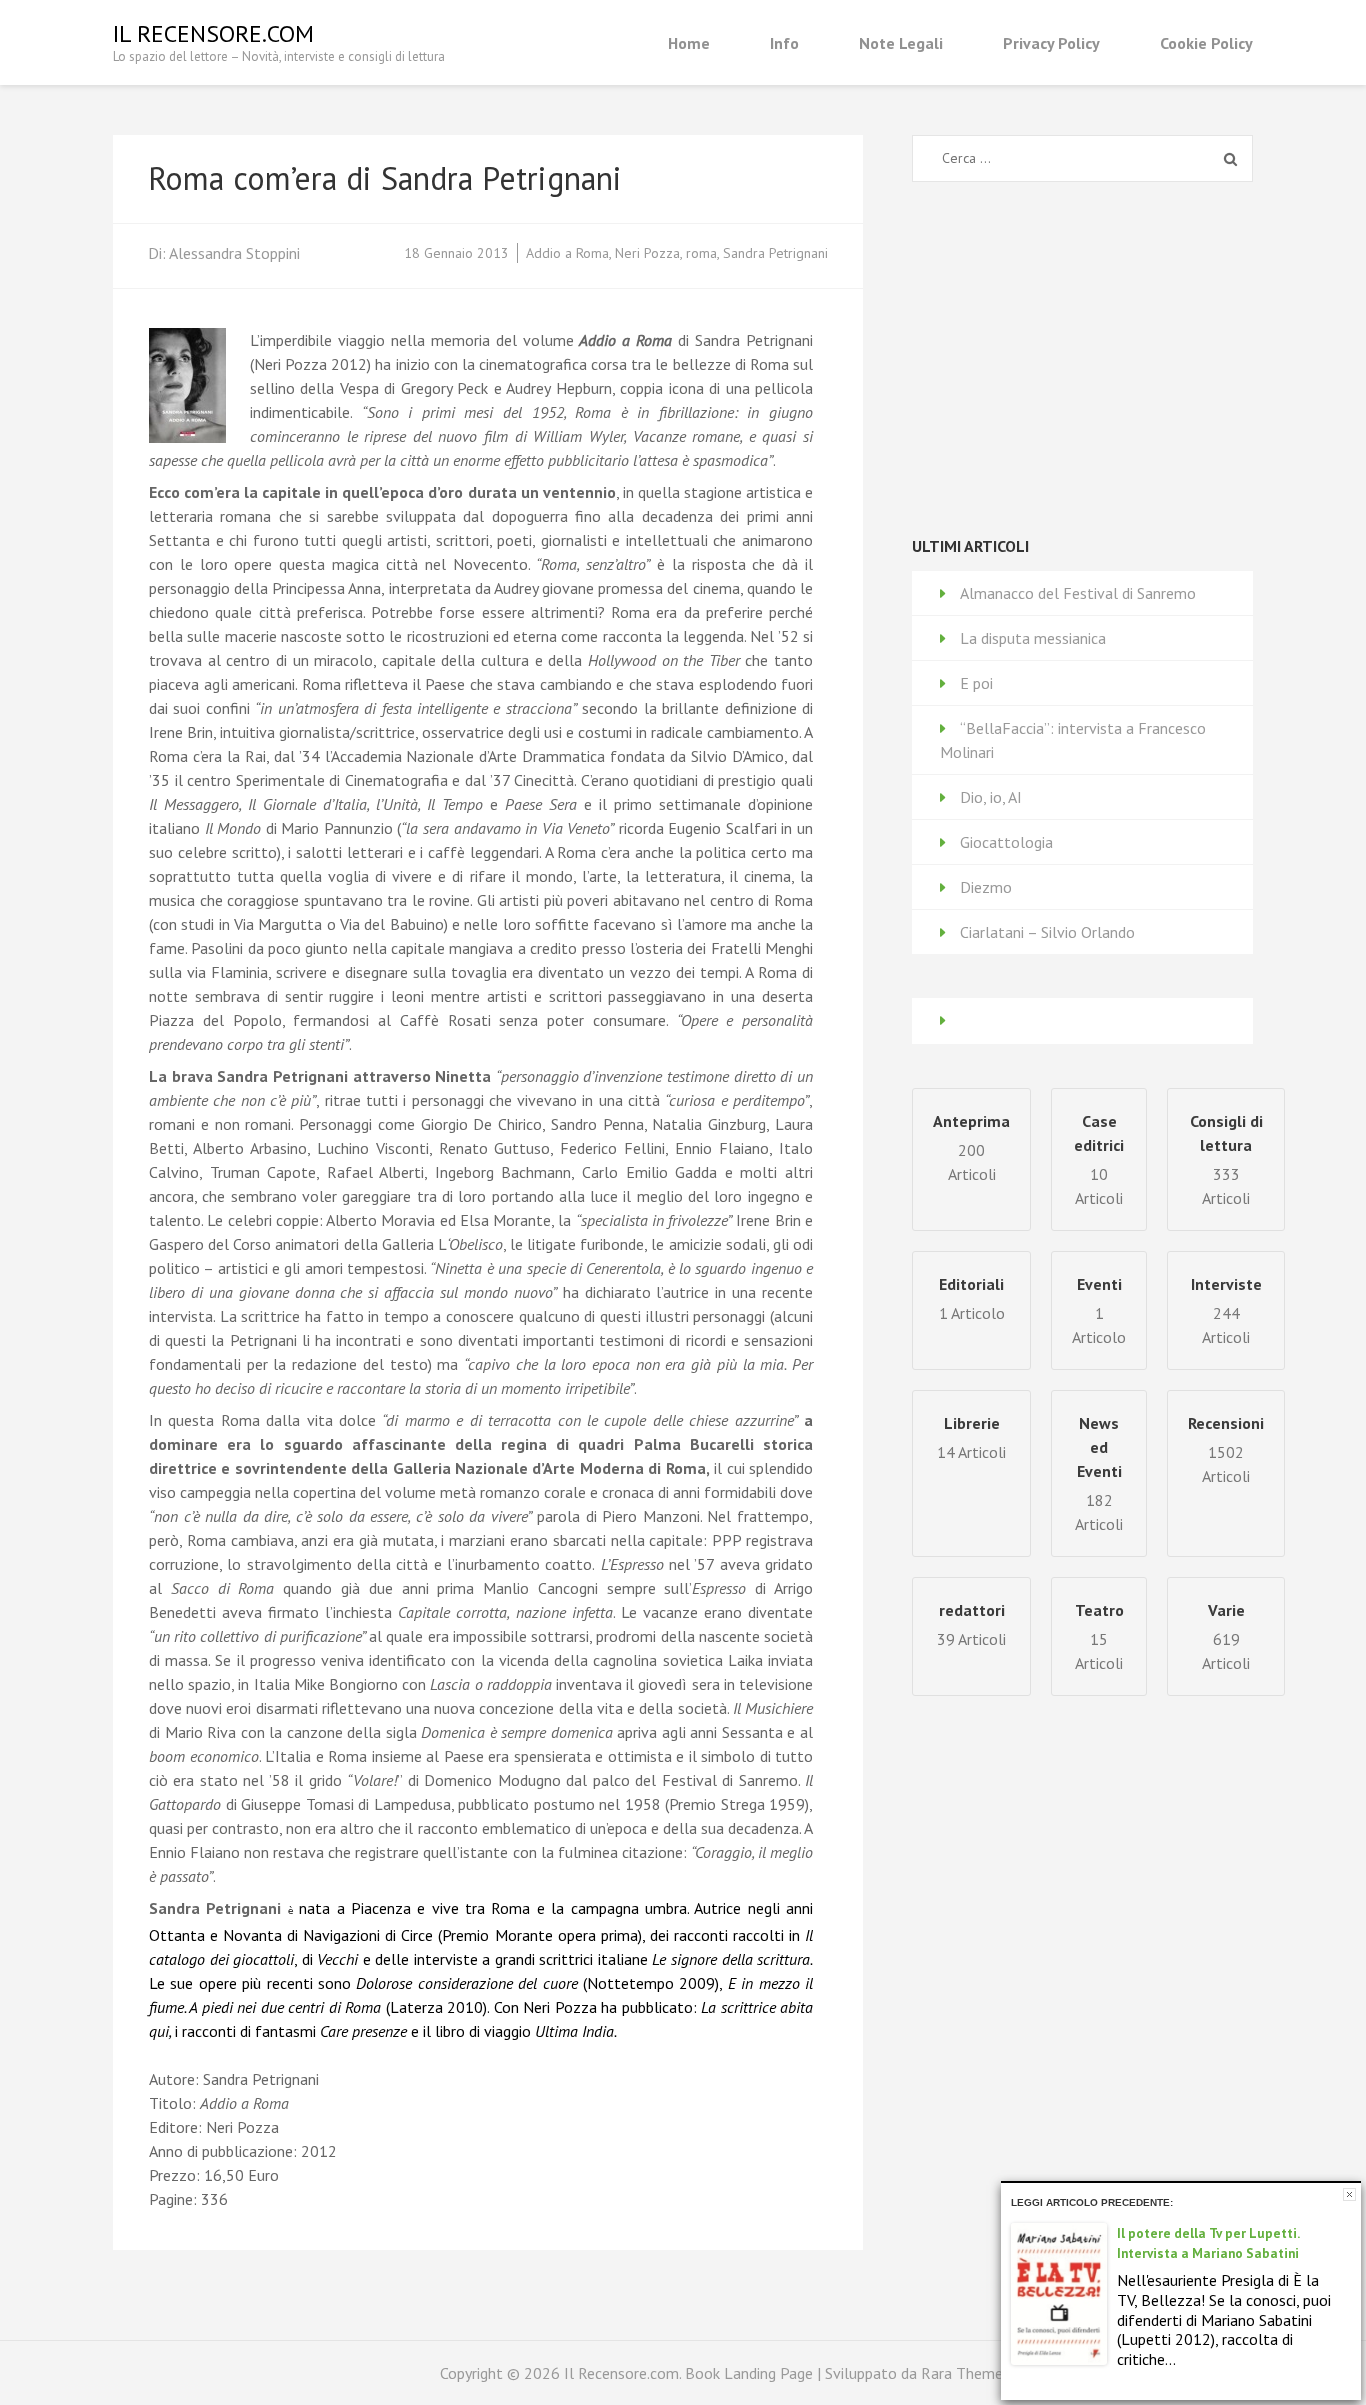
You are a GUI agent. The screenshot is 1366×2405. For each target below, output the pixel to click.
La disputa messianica (1033, 638)
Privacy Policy (1051, 43)
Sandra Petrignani (775, 253)
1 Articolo (1099, 1310)
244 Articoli (1226, 1310)
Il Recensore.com (213, 33)
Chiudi (1349, 2194)
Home (689, 43)
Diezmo (986, 887)
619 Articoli (1226, 1636)
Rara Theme (962, 2373)
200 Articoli (971, 1147)
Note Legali (901, 43)
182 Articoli (1099, 1473)
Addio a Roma (567, 253)
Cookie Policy (1206, 43)
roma (701, 253)
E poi (976, 683)
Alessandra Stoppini (234, 253)
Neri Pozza (647, 253)
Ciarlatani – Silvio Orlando (1047, 932)
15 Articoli (1099, 1636)
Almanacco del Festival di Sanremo (1078, 593)
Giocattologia (1006, 842)
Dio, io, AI (991, 797)
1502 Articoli (1226, 1449)
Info (784, 43)
